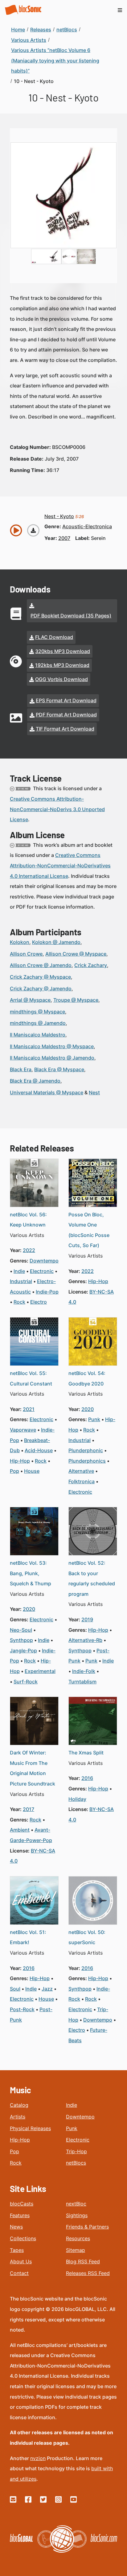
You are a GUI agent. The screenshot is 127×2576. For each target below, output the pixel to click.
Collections (23, 2238)
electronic (42, 1271)
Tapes (17, 2250)
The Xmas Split (86, 1753)
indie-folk (84, 1671)
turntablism (82, 1682)
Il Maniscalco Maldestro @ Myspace (52, 1046)
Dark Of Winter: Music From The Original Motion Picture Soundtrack (33, 1768)
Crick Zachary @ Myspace (40, 977)
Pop (14, 2151)
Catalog (19, 2105)
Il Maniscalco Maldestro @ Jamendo (52, 1058)
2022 (29, 1250)
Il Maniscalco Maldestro (38, 1035)
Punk (72, 2128)
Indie (72, 2105)
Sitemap (76, 2250)
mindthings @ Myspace (37, 1012)
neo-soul (21, 1630)
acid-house (39, 1450)
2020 (88, 1409)
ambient (20, 1830)
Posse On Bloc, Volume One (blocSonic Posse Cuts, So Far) (89, 1230)
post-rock (22, 2009)
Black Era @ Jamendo (35, 1081)
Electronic (78, 2140)
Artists (18, 2117)
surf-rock (26, 1682)
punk (94, 1419)
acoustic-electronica (87, 526)
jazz (47, 1989)
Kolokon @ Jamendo (56, 942)
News (16, 2227)
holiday (77, 1799)
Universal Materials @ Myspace (47, 1092)
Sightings (77, 2215)
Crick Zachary (91, 965)
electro (39, 1302)
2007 (64, 538)
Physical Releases (30, 2128)
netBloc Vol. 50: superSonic (87, 1937)
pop (14, 1471)
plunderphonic (86, 1450)
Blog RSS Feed (83, 2261)
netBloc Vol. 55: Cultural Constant (31, 1378)
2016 (87, 1778)
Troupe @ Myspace (76, 1000)
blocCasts (22, 2204)
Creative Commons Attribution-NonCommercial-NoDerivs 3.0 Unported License (57, 809)
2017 (29, 1809)
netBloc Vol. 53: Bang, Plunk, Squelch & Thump (31, 1573)
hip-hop (98, 1281)
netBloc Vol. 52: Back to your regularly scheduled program (92, 1578)
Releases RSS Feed (88, 2273)
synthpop (21, 1640)
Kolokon (20, 942)
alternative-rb (85, 1640)
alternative (81, 1471)
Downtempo (80, 2117)
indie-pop (47, 1292)
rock (19, 1302)
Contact (19, 2273)
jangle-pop (23, 1651)
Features (20, 2215)
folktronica (82, 1481)
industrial (21, 1281)
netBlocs (76, 2163)
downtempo (44, 1261)
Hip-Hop (20, 2140)
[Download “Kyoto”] (33, 530)
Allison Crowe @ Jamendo (41, 965)
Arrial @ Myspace (30, 1000)
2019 (87, 1619)
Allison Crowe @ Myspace (76, 954)
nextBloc (76, 2204)
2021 (29, 1409)
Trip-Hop (76, 2151)
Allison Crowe (26, 954)
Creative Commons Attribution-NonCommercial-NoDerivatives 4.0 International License (60, 865)
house (32, 1471)
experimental (40, 1671)
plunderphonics (87, 1461)
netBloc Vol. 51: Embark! (28, 1937)
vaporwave (23, 1430)
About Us (21, 2261)
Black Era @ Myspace (59, 1069)
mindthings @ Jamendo (38, 1023)
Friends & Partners (87, 2227)
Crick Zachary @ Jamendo (41, 989)
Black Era (21, 1069)
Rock (16, 2163)
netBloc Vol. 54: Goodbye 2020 (87, 1378)
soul (15, 1989)
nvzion (38, 2458)
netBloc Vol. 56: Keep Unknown (28, 1220)
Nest (94, 1092)
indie (19, 1271)
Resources (78, 2238)
